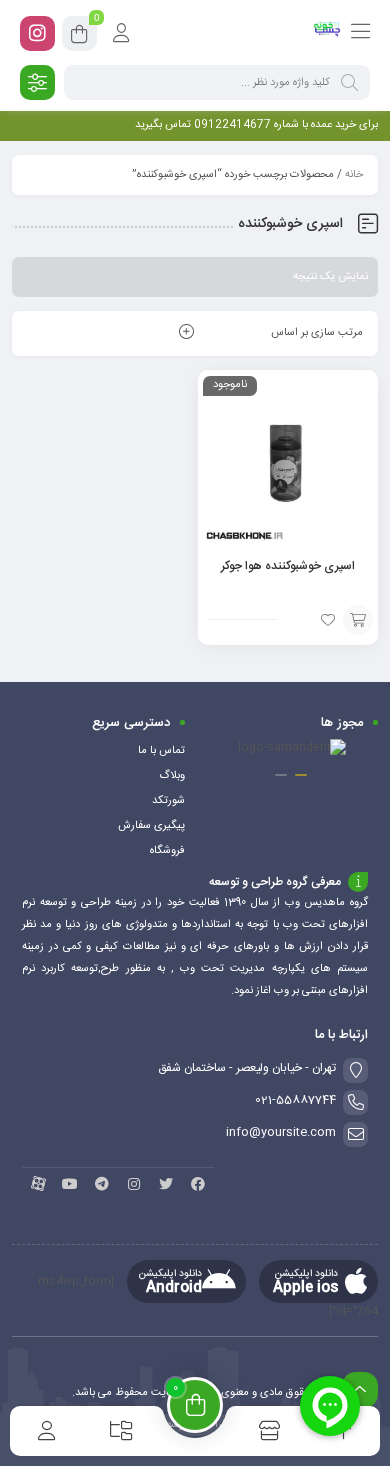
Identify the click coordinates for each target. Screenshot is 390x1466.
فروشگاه (167, 851)
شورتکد (168, 801)
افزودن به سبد (358, 620)
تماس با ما (161, 751)
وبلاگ (172, 776)
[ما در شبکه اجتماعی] (37, 33)
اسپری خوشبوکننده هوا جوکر (288, 566)
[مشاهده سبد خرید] (79, 37)
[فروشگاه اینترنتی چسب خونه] (327, 33)
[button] (301, 775)
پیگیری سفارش (151, 826)
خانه (354, 175)
